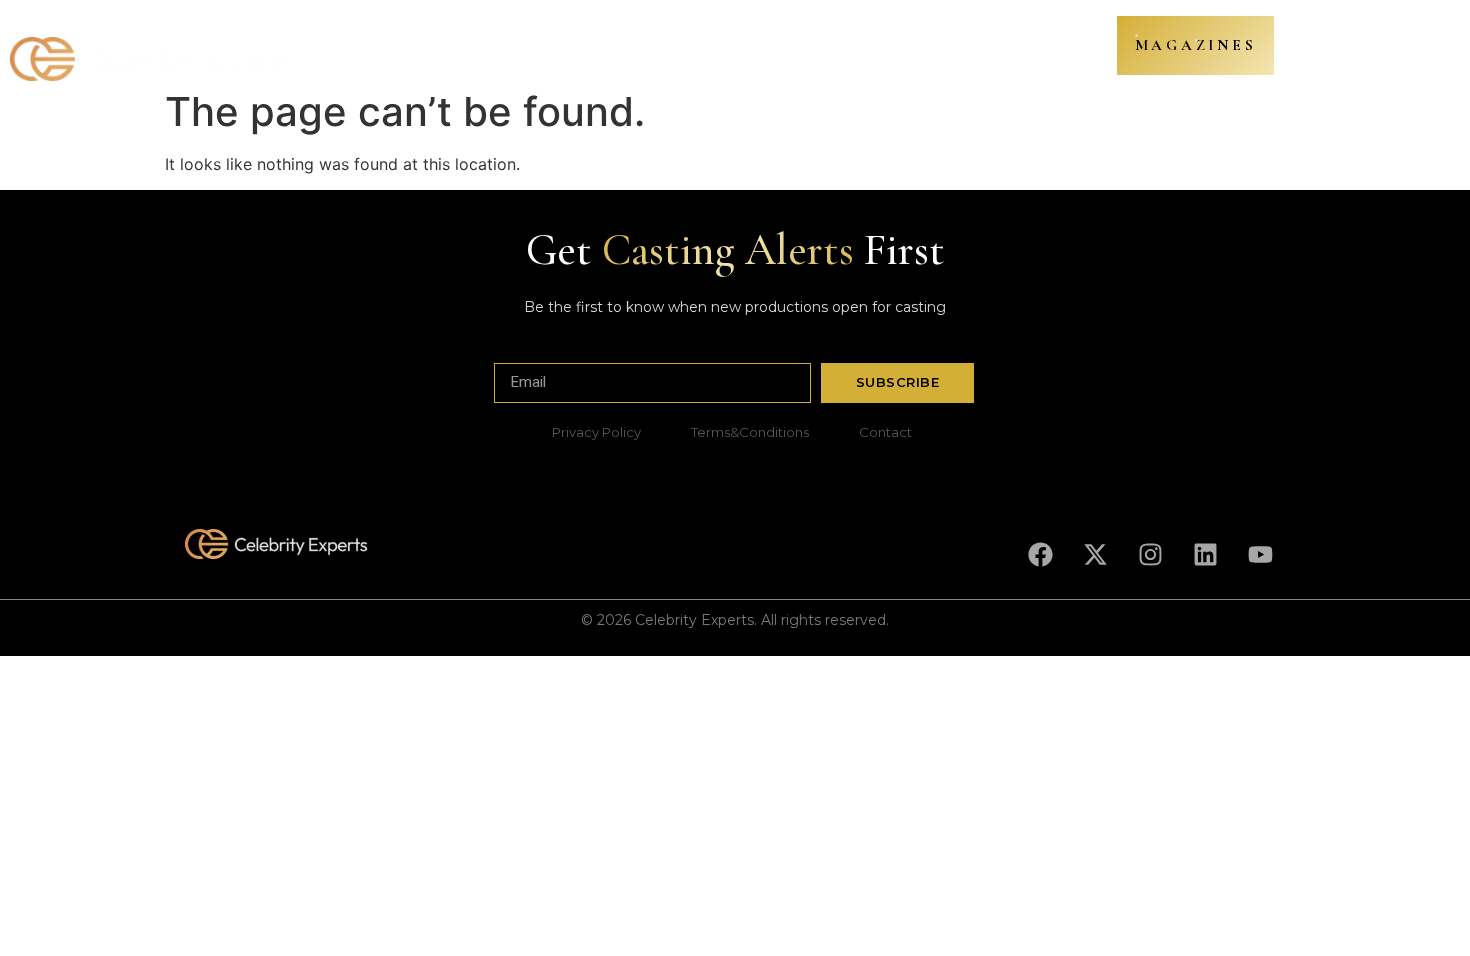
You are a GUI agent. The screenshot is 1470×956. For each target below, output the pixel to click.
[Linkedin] (1205, 554)
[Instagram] (1150, 554)
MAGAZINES (1196, 45)
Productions (419, 49)
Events (927, 49)
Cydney (711, 49)
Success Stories (821, 49)
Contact (1008, 49)
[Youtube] (1260, 554)
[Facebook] (1040, 554)
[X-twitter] (1095, 554)
